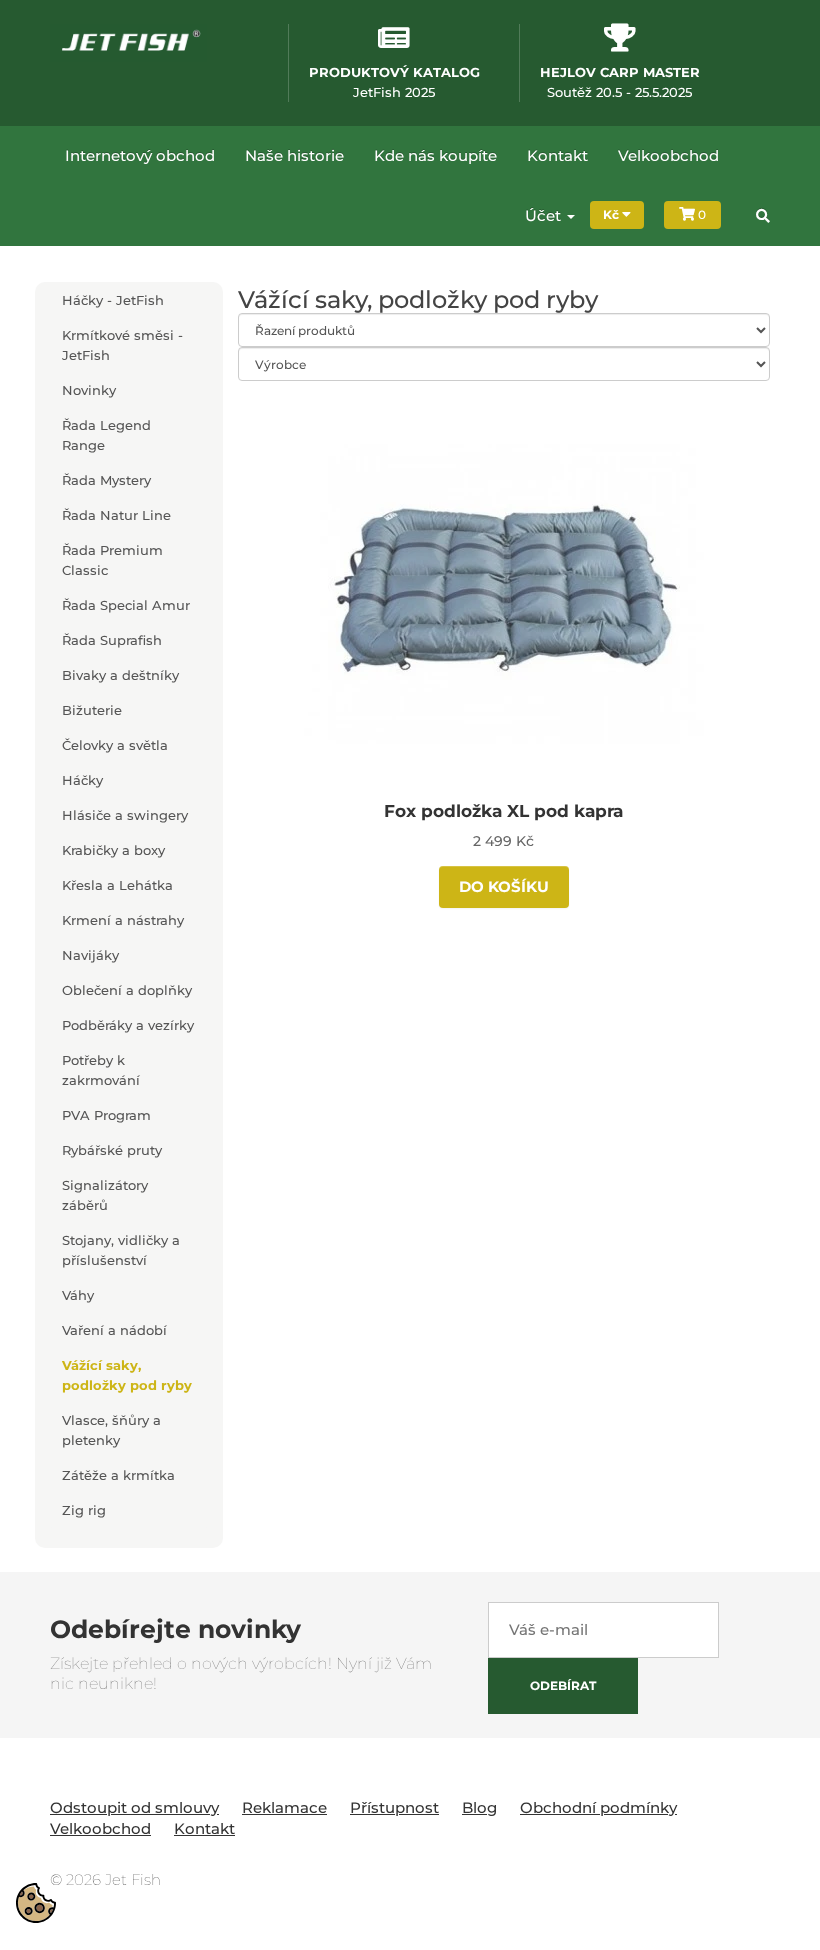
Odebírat (563, 1685)
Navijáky (90, 955)
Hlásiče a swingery (125, 815)
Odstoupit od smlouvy (134, 1807)
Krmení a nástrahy (123, 920)
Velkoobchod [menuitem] (668, 155)
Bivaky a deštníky (120, 675)
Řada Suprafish (112, 640)
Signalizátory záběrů (105, 1195)
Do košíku (504, 886)
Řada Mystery (106, 480)
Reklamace (284, 1807)
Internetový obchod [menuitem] (140, 155)
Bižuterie (92, 710)
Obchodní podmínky (598, 1807)
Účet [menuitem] (545, 215)
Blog (479, 1807)
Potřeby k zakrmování (101, 1070)
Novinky (89, 390)
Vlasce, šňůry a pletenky (111, 1430)
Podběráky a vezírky (128, 1025)
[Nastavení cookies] (36, 1903)
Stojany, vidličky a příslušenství (121, 1250)
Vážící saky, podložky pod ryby (127, 1375)
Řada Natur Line (116, 515)
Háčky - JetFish (113, 300)
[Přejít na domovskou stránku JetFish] (128, 41)
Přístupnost (394, 1807)
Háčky (82, 780)
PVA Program (106, 1115)
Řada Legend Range (106, 435)
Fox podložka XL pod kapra (503, 811)
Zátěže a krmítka (118, 1475)
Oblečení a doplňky (127, 990)
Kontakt (204, 1828)
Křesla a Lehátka (117, 885)
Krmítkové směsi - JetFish (122, 345)
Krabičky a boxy (113, 850)
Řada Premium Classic (112, 560)
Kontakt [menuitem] (557, 155)
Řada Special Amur (126, 605)
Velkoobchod (100, 1828)
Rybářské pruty (112, 1150)
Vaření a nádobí (114, 1330)
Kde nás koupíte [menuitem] (435, 155)
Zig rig (84, 1510)
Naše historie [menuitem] (294, 155)
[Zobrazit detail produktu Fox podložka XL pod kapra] (504, 591)
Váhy (78, 1295)
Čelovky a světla (115, 745)
